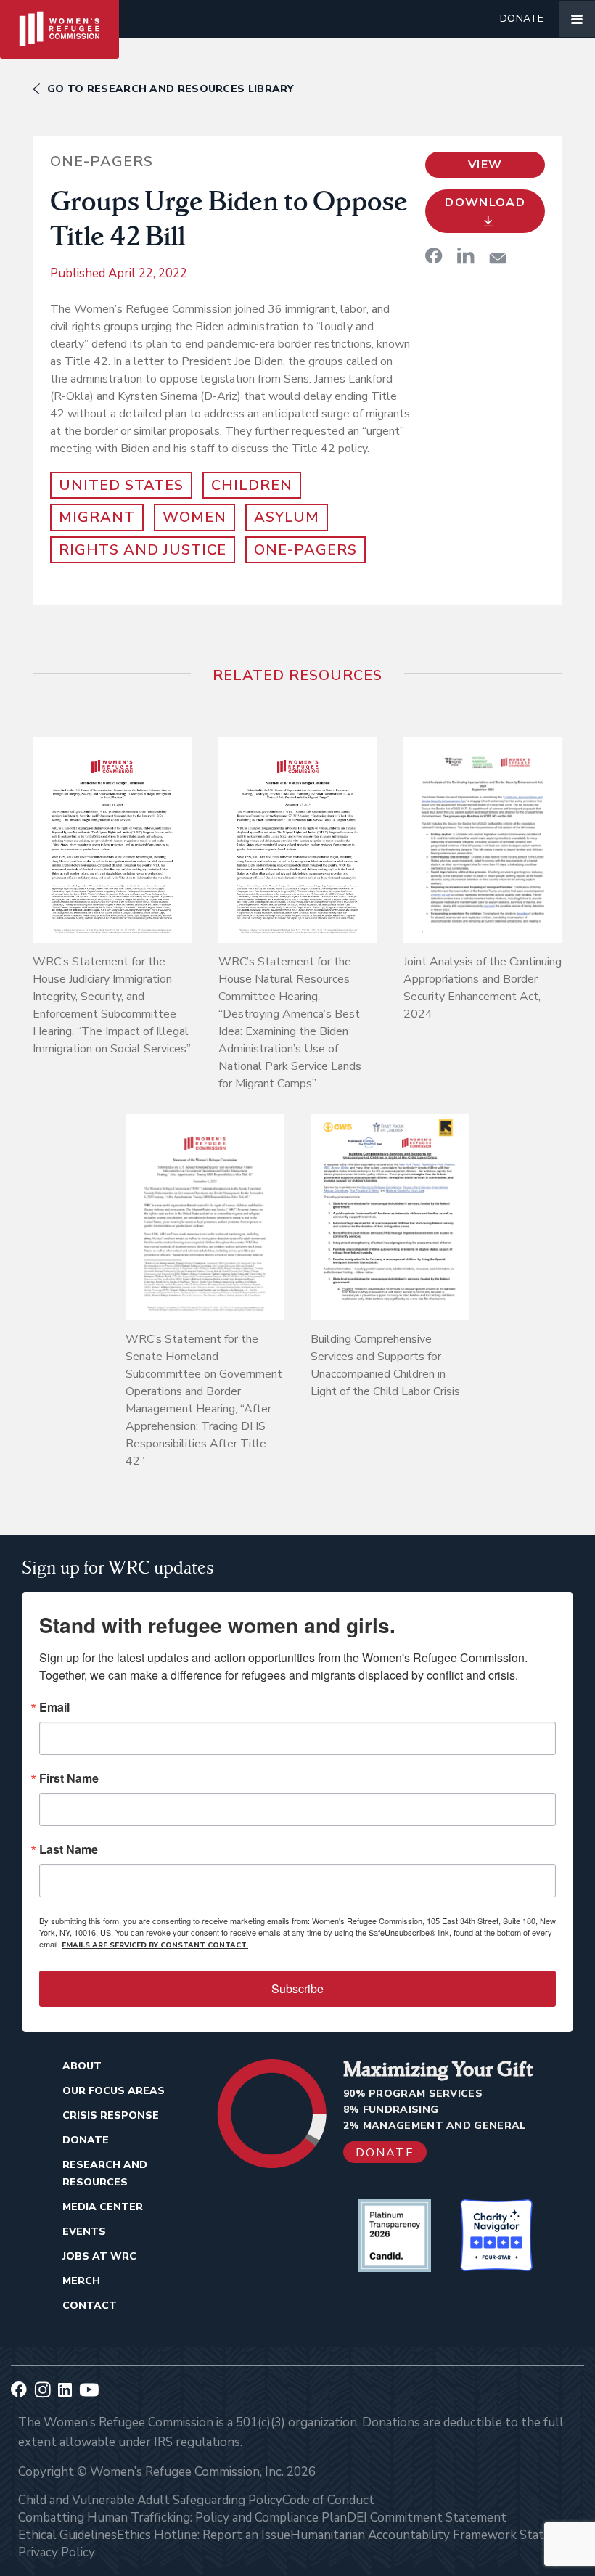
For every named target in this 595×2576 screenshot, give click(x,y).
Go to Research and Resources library (171, 89)
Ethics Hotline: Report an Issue (204, 2535)
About (82, 2066)
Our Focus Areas (114, 2091)
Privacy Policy (57, 2552)
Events (84, 2232)
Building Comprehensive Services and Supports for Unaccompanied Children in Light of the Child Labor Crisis (385, 1365)
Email (54, 1707)
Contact (90, 2306)
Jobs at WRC (99, 2256)
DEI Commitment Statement (427, 2518)
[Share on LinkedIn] (466, 255)
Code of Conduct (328, 2500)
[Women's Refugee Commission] (59, 19)
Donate (522, 19)
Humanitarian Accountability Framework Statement (435, 2535)
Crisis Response (111, 2115)
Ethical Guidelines (67, 2535)
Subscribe (297, 1988)
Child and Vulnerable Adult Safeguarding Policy (150, 2500)
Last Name (69, 1849)
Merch (81, 2281)
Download (485, 203)
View (485, 165)
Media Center (103, 2207)
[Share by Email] (498, 258)
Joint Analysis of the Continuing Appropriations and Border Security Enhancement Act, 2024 (483, 988)
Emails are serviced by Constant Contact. (155, 1945)
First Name (69, 1778)
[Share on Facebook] (434, 255)
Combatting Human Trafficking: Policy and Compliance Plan (182, 2518)
